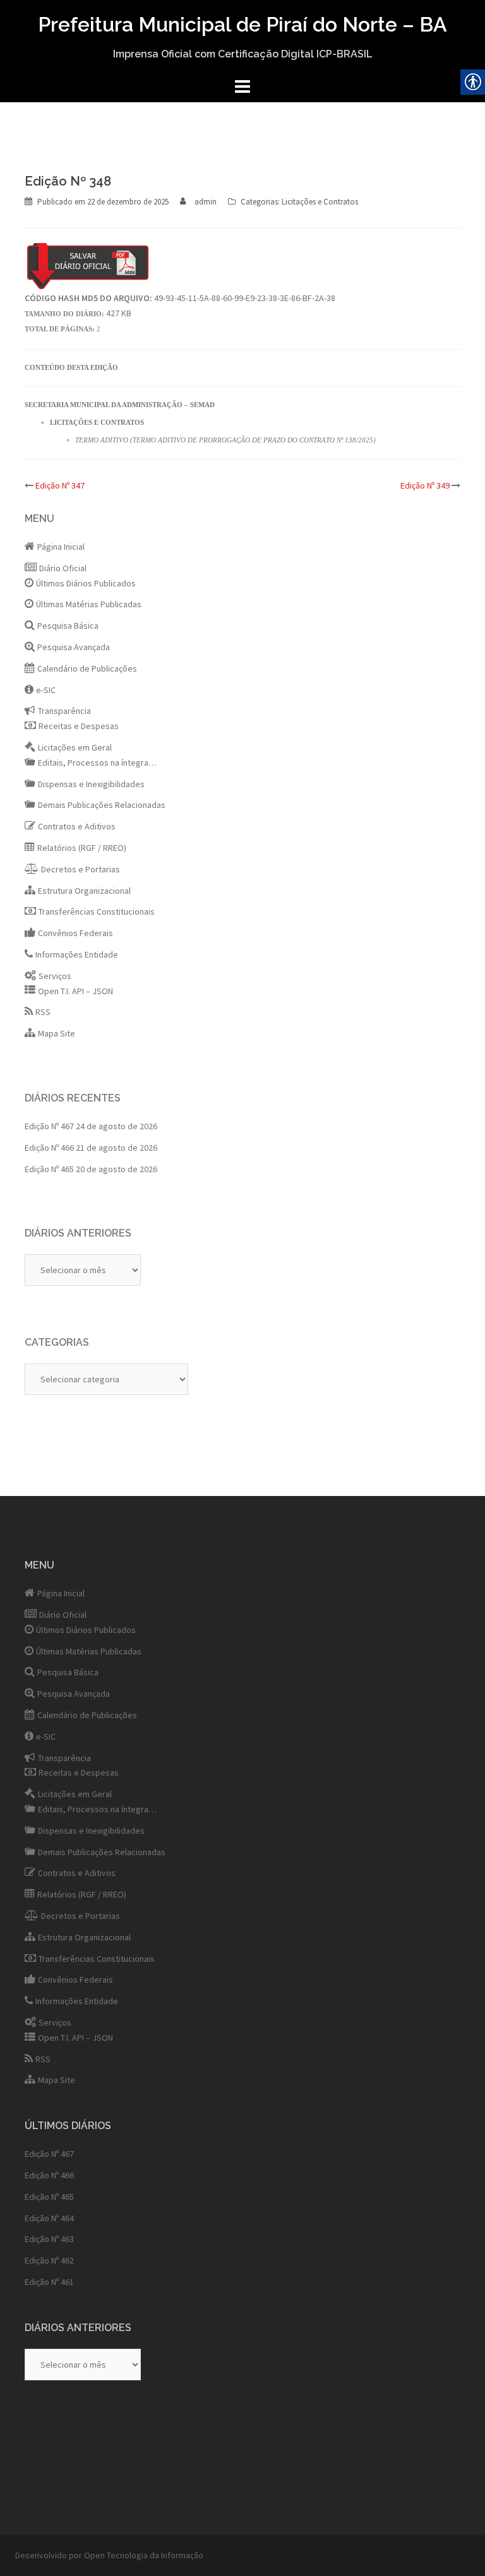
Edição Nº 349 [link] (425, 485)
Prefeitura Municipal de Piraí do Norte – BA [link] (242, 24)
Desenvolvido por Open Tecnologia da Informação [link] (109, 2555)
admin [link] (206, 202)
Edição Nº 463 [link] (49, 2239)
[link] (128, 202)
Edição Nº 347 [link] (60, 485)
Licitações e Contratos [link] (320, 202)
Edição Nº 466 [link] (49, 1148)
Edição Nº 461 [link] (49, 2282)
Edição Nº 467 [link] (49, 1126)
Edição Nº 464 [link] (49, 2218)
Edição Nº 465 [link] (49, 1169)
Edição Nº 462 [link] (49, 2260)
